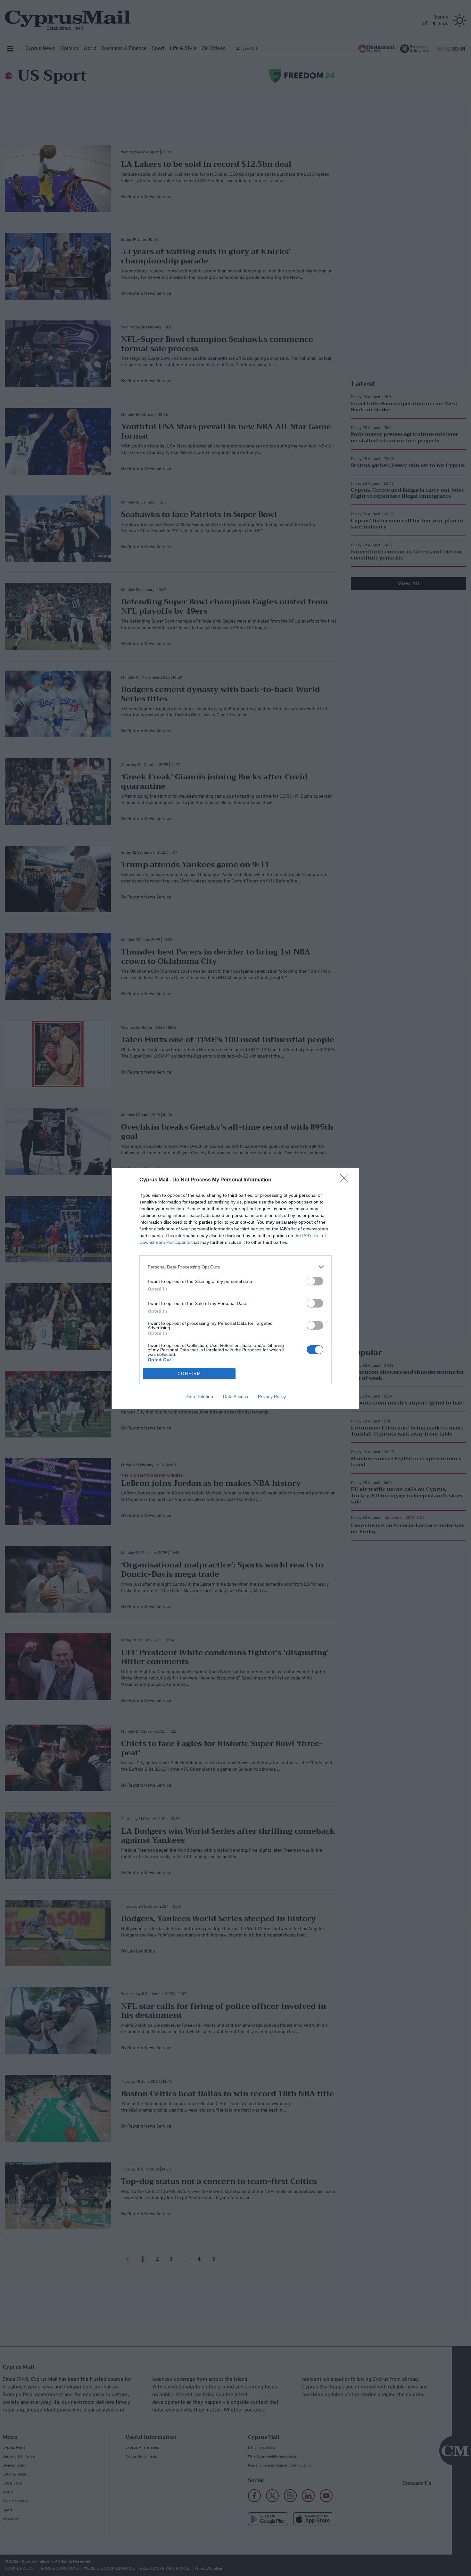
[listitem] (235, 1267)
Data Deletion (199, 1397)
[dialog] (235, 1288)
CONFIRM (189, 1374)
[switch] (315, 1281)
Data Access (235, 1397)
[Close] (346, 1180)
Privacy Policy (272, 1397)
